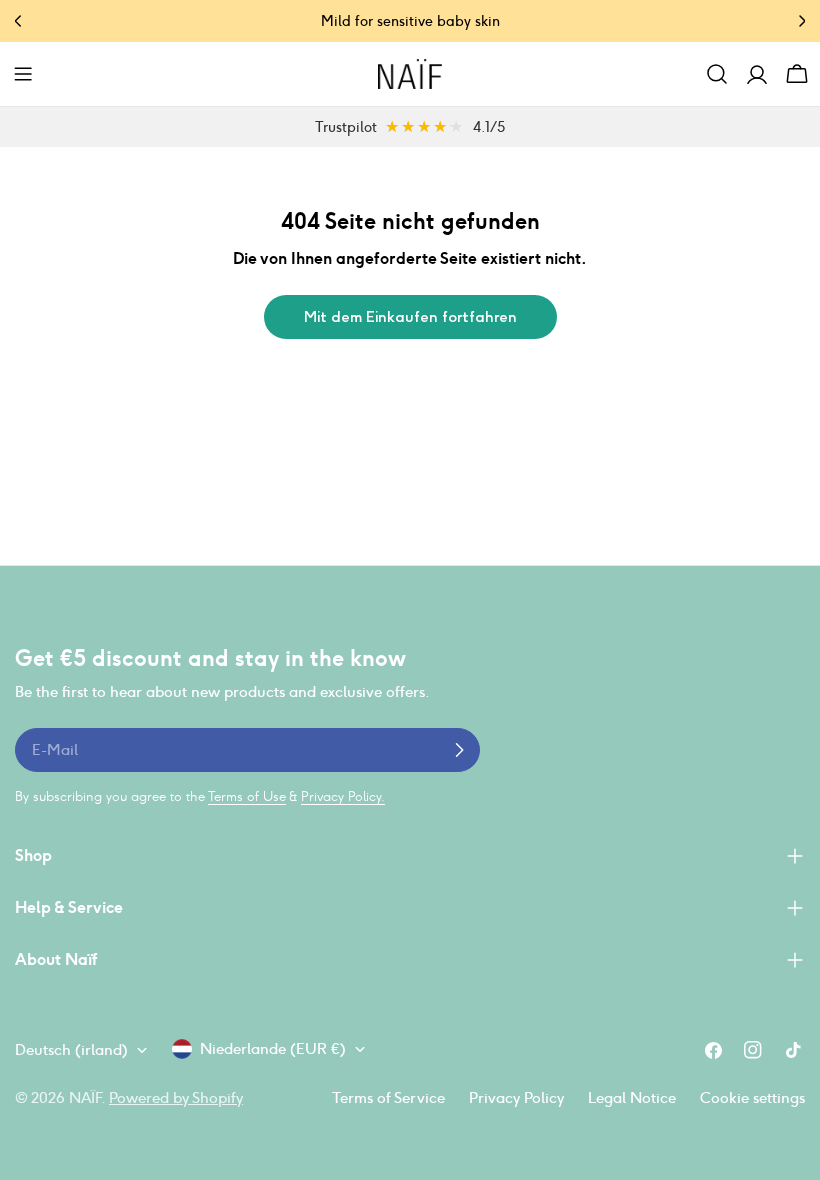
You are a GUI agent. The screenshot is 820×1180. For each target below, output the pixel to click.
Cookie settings (752, 1097)
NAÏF (85, 1097)
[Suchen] (717, 74)
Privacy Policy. (343, 796)
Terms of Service (388, 1097)
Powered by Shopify (176, 1097)
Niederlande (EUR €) (273, 1048)
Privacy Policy (516, 1097)
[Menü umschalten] (23, 74)
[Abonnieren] (459, 750)
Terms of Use (247, 796)
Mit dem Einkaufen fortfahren (410, 317)
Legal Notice (632, 1097)
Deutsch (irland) (71, 1049)
